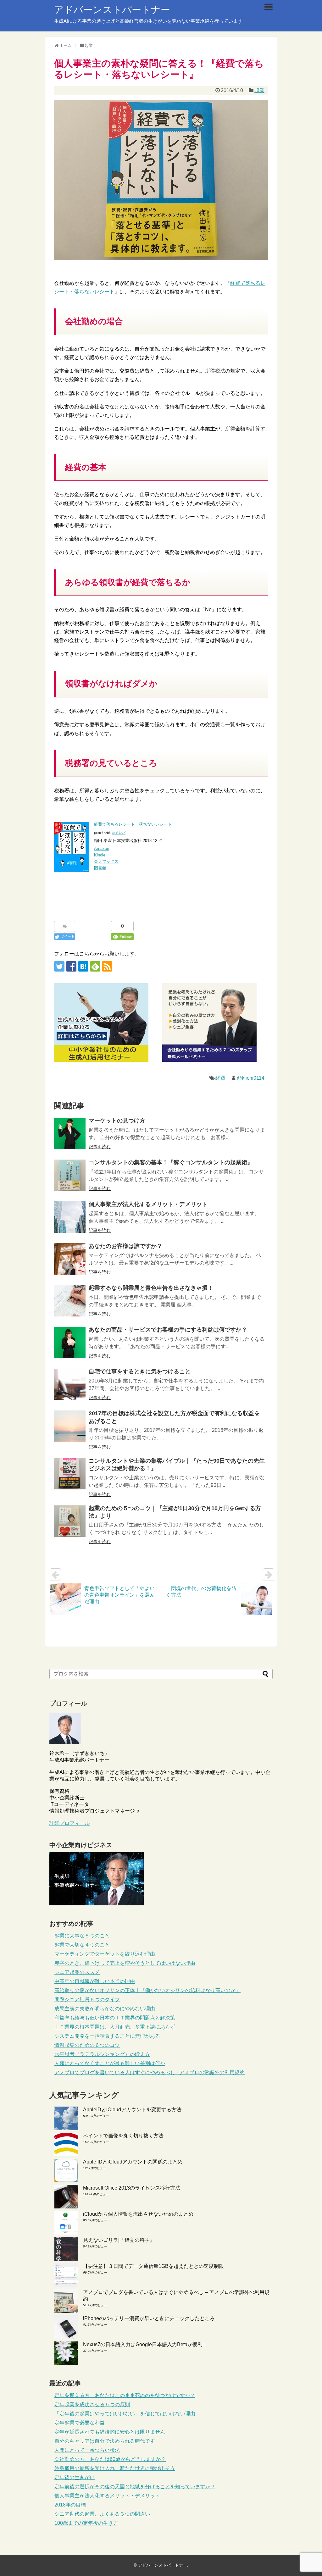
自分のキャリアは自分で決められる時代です (105, 2441)
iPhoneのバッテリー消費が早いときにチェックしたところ (149, 2318)
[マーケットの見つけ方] (70, 1133)
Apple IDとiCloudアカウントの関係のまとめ (133, 2162)
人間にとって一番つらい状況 (87, 2450)
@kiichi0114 (251, 1078)
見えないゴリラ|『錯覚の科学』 (119, 2240)
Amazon (102, 848)
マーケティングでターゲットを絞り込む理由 (105, 1954)
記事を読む (100, 1147)
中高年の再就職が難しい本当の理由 (95, 1981)
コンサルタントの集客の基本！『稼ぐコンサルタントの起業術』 (171, 1162)
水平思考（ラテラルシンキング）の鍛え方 (102, 2054)
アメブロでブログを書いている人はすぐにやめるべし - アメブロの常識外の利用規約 (150, 2072)
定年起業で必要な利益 (80, 2423)
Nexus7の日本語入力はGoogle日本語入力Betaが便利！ (145, 2344)
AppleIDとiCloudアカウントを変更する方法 (132, 2110)
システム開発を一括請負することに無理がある (107, 2036)
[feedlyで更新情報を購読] (95, 966)
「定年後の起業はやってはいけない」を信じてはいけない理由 (125, 2414)
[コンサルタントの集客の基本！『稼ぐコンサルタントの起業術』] (70, 1175)
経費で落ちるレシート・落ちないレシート (133, 824)
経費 (220, 1078)
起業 (259, 90)
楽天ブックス (106, 861)
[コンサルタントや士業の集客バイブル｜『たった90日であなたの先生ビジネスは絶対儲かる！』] (70, 1474)
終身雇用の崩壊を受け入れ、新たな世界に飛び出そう (115, 2468)
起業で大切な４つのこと (82, 1945)
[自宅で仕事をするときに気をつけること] (70, 1384)
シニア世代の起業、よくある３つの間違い (102, 2514)
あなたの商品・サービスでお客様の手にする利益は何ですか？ (168, 1330)
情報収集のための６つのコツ (87, 2045)
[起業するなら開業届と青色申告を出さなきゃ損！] (70, 1301)
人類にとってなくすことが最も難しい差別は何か (110, 2063)
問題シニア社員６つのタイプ (87, 2000)
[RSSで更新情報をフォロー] (107, 966)
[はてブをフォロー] (83, 966)
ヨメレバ (119, 833)
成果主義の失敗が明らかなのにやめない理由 (105, 2009)
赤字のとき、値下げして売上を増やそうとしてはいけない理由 (125, 1963)
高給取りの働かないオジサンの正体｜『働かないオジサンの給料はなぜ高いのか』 (147, 1990)
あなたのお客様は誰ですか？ (125, 1246)
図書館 (100, 868)
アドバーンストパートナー (112, 10)
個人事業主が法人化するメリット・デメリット (148, 1204)
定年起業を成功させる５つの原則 (92, 2404)
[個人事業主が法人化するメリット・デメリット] (70, 1217)
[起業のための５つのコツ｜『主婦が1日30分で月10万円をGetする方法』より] (70, 1521)
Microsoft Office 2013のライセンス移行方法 (132, 2188)
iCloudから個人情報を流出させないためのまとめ (138, 2214)
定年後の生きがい (75, 2477)
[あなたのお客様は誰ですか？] (70, 1259)
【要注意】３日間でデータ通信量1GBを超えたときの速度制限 (153, 2266)
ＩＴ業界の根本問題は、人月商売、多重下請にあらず (115, 2027)
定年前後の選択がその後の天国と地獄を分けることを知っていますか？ (135, 2487)
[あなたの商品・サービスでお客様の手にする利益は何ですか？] (70, 1343)
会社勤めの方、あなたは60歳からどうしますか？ (110, 2459)
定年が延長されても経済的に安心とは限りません (110, 2432)
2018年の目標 (70, 2505)
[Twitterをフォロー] (59, 966)
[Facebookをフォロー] (71, 966)
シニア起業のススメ (77, 1972)
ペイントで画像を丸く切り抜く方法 (123, 2136)
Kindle (100, 855)
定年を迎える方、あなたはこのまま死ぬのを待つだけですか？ (125, 2395)
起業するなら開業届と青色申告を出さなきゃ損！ (151, 1288)
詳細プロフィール (69, 1823)
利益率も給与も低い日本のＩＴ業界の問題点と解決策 (115, 2018)
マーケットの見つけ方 (117, 1121)
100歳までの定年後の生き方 (86, 2523)
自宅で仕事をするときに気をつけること (140, 1371)
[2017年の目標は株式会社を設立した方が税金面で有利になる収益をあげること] (70, 1426)
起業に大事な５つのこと (82, 1936)
